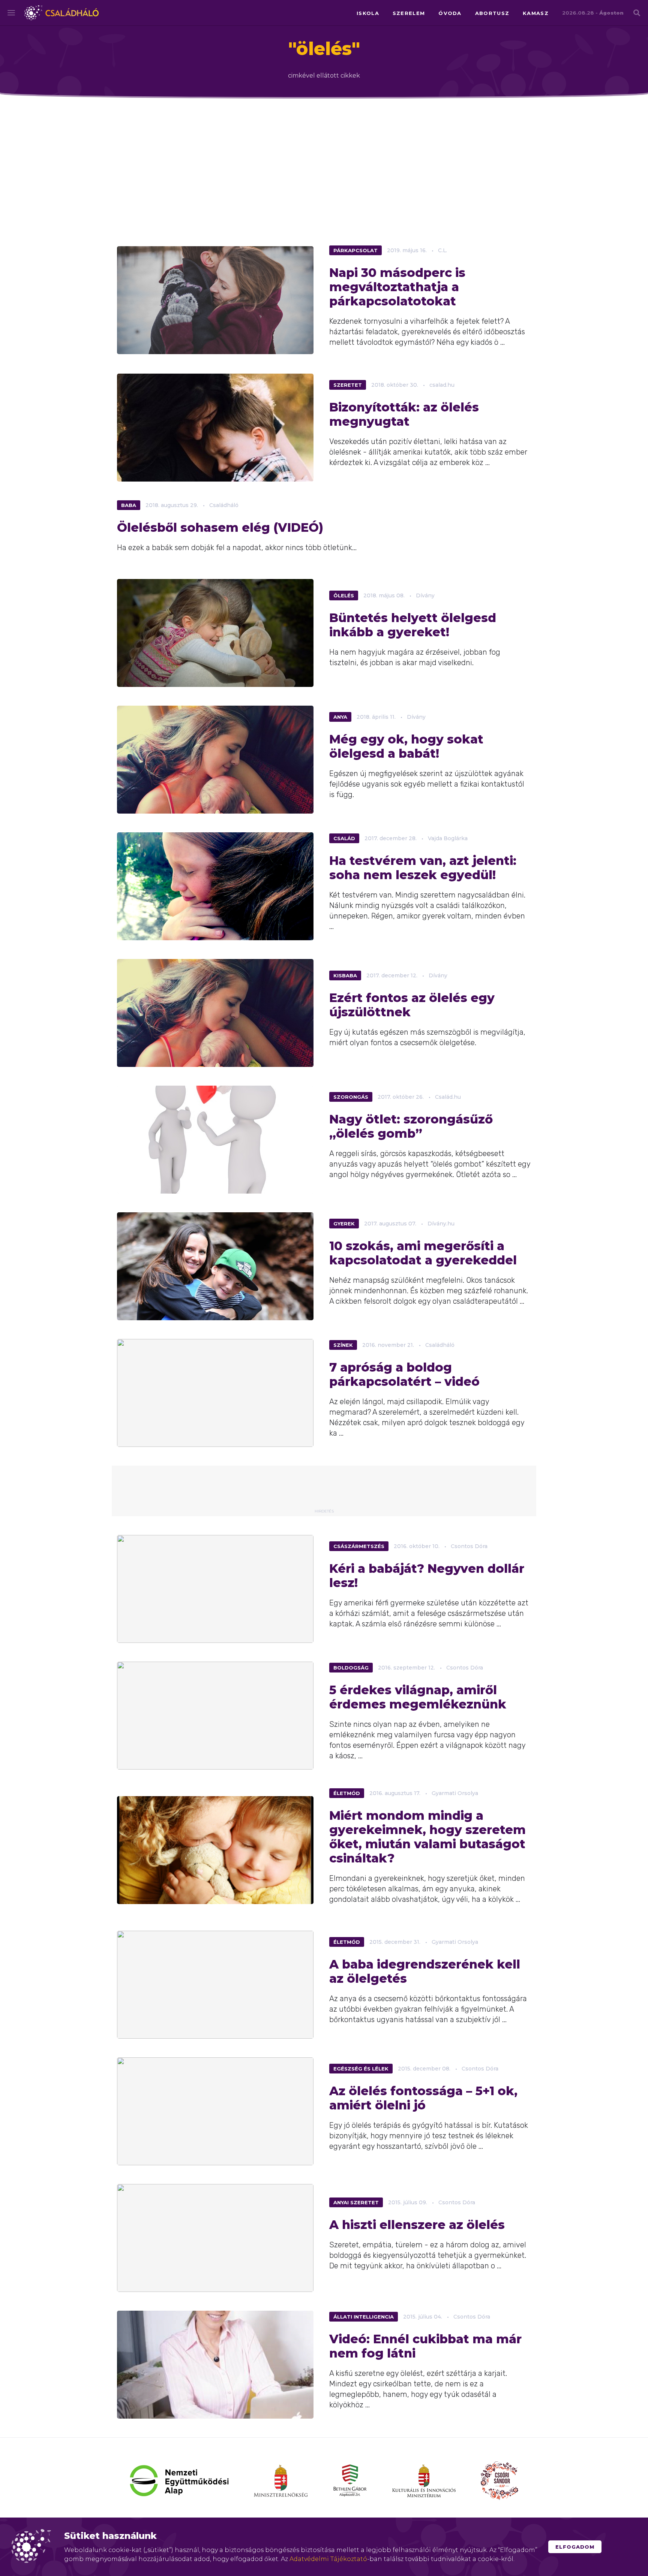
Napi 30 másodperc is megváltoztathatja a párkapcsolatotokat (397, 287)
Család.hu (448, 1097)
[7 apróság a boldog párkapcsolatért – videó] (215, 1393)
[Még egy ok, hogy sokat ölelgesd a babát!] (215, 760)
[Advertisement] (324, 168)
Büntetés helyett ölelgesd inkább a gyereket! (413, 625)
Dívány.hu (441, 1224)
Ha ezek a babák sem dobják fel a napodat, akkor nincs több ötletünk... (237, 548)
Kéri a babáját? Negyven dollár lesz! (427, 1576)
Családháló (61, 13)
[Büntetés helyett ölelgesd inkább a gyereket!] (215, 633)
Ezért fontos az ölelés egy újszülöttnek (412, 1005)
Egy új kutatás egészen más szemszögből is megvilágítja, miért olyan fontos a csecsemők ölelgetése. (427, 1037)
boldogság (351, 1668)
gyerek (344, 1224)
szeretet (348, 385)
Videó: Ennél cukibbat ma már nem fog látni (425, 2346)
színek (343, 1345)
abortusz (492, 13)
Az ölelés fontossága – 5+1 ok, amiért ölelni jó (423, 2098)
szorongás (351, 1097)
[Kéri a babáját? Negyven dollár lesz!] (215, 1589)
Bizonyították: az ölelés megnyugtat (404, 414)
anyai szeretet (356, 2202)
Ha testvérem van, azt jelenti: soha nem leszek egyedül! (423, 868)
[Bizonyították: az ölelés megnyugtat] (215, 428)
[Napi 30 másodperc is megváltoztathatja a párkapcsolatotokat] (215, 300)
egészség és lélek (361, 2069)
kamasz (536, 13)
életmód (347, 1793)
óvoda (450, 13)
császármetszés (359, 1546)
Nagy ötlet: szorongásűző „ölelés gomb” (411, 1126)
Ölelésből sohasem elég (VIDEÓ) (220, 528)
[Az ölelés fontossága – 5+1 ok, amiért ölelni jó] (215, 2111)
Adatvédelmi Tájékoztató (328, 2559)
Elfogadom (575, 2547)
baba (129, 505)
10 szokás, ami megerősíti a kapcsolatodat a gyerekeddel (423, 1253)
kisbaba (345, 975)
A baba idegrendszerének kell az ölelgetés (425, 1972)
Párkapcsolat (355, 250)
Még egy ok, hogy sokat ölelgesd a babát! (406, 746)
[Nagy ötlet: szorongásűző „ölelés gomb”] (215, 1140)
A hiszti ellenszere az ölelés (417, 2225)
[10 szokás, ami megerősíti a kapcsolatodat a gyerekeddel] (215, 1266)
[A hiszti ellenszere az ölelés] (215, 2238)
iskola (368, 13)
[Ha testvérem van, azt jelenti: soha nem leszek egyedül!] (215, 886)
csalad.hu (442, 385)
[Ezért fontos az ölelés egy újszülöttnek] (215, 1013)
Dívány (425, 595)
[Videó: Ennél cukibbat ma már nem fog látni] (215, 2365)
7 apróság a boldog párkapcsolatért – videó (404, 1375)
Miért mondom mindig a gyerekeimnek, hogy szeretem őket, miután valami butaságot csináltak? (427, 1837)
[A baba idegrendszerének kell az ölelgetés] (215, 1985)
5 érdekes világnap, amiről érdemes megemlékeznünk (418, 1697)
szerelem (409, 13)
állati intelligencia (364, 2317)
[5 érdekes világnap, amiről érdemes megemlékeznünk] (215, 1716)
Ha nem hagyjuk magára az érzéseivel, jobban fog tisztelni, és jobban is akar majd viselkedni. (415, 657)
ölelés (344, 595)
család (344, 838)
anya (340, 717)
